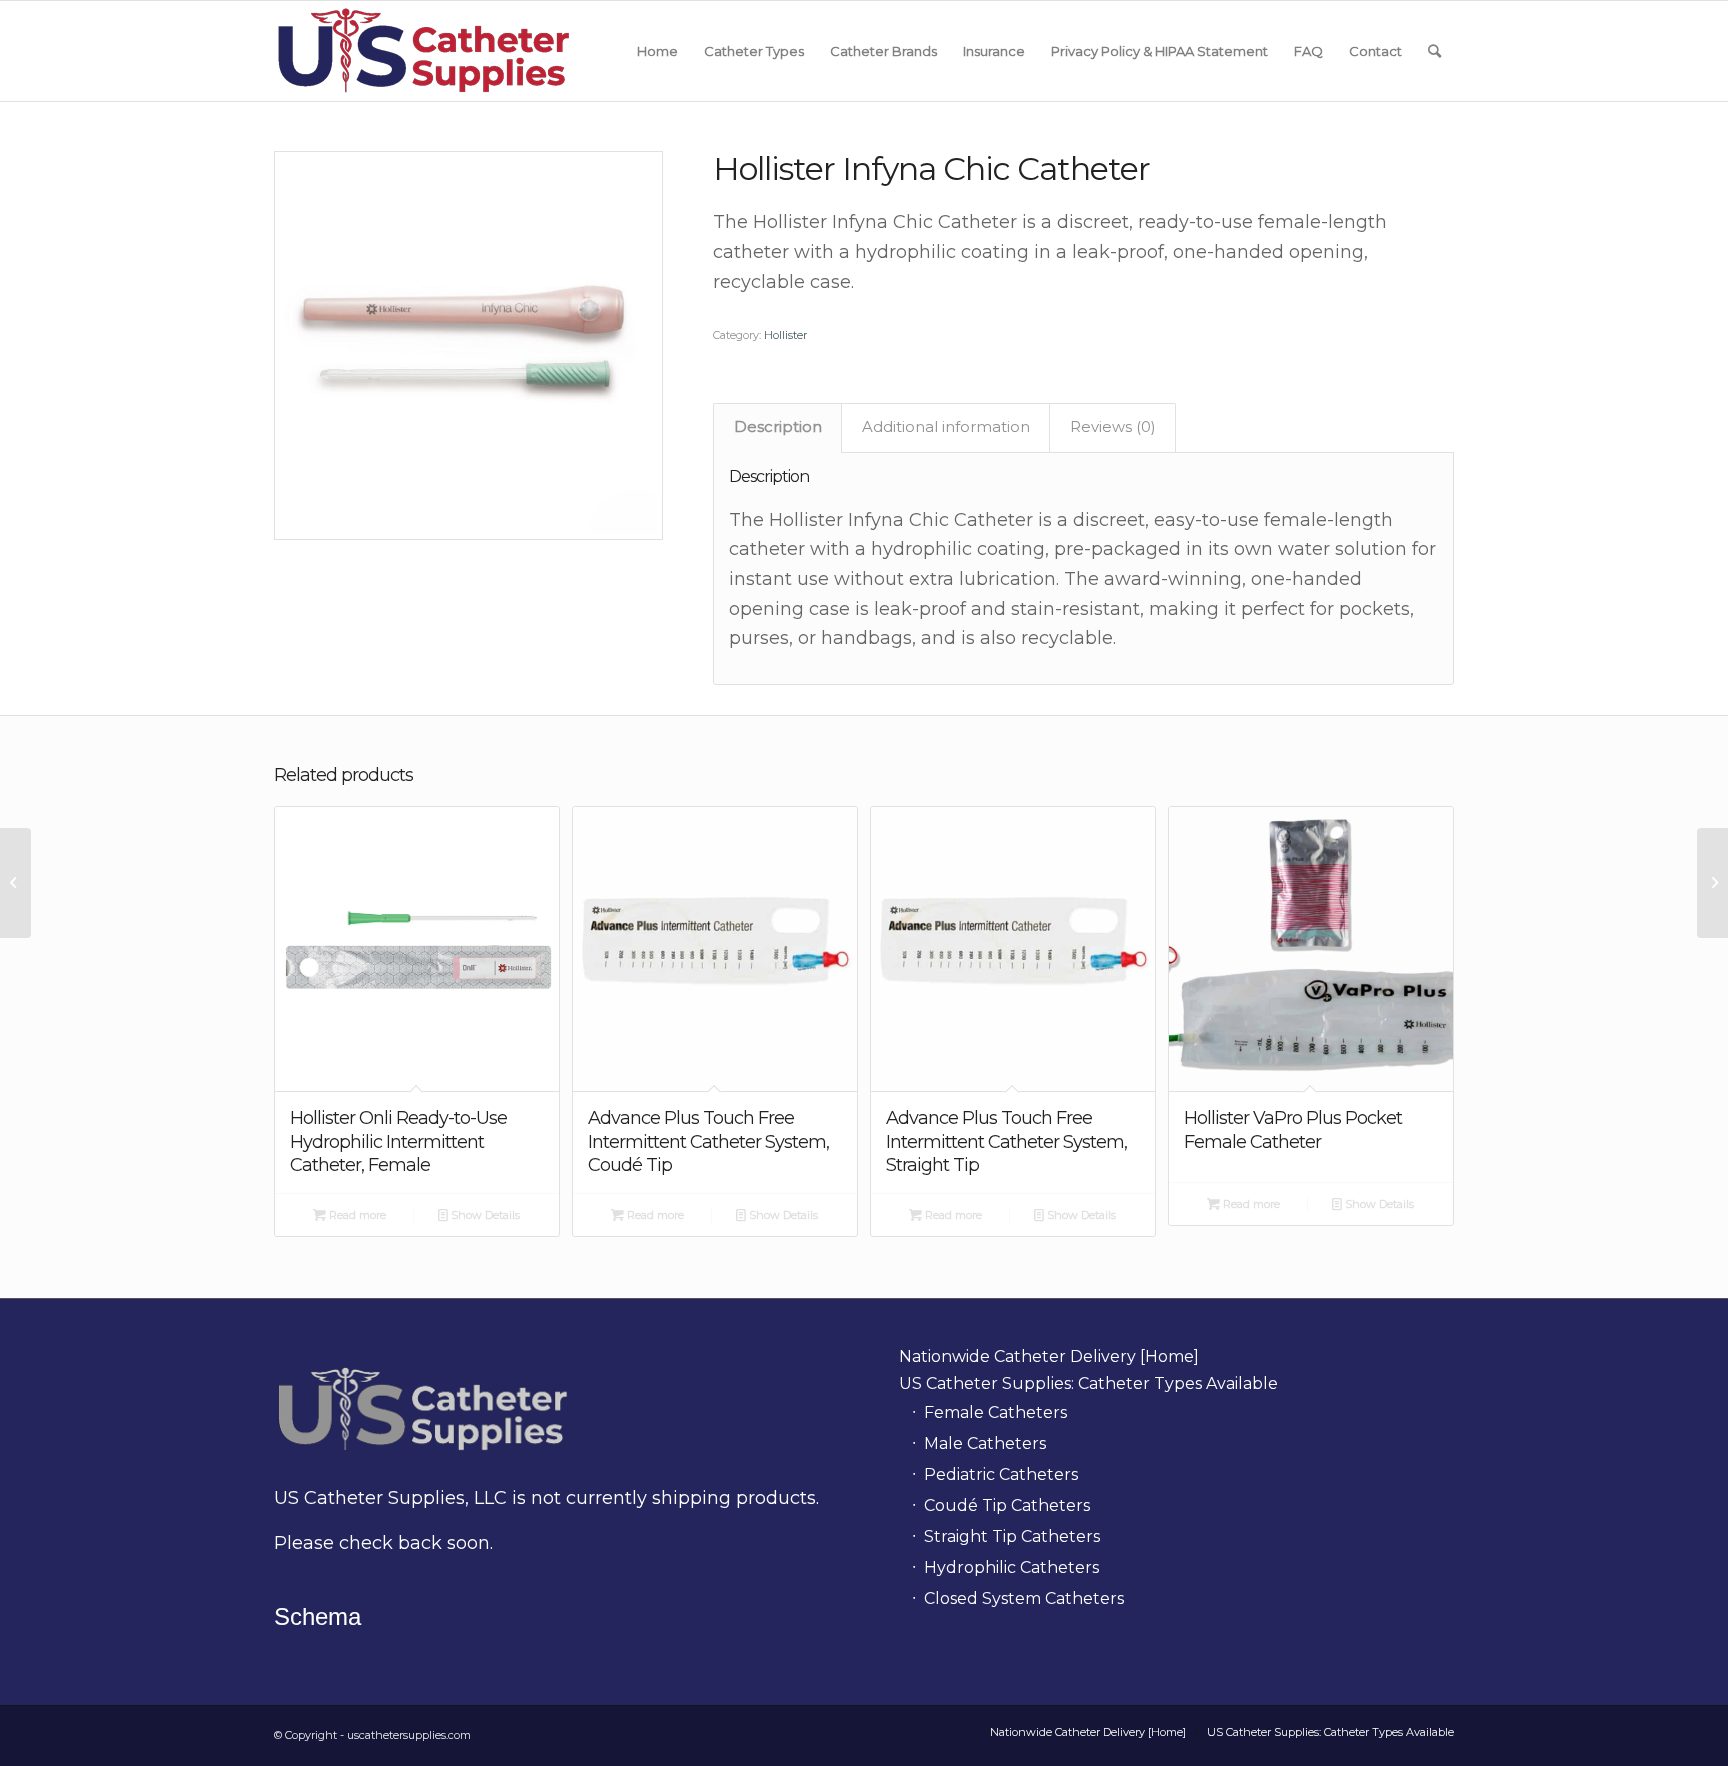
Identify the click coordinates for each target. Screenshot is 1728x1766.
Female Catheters (995, 1412)
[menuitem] (657, 51)
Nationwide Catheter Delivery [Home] (1049, 1356)
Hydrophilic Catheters (1011, 1567)
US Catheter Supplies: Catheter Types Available (1088, 1383)
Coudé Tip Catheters (1007, 1505)
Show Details (484, 1215)
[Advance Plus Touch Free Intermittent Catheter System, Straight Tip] (15, 883)
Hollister (785, 335)
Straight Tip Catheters (1012, 1536)
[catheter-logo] (425, 51)
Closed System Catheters (1024, 1598)
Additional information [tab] (946, 427)
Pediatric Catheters (1001, 1474)
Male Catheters (985, 1443)
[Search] (1434, 51)
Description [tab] (778, 427)
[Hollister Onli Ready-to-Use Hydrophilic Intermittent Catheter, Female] (1712, 883)
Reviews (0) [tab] (1113, 427)
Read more (356, 1215)
